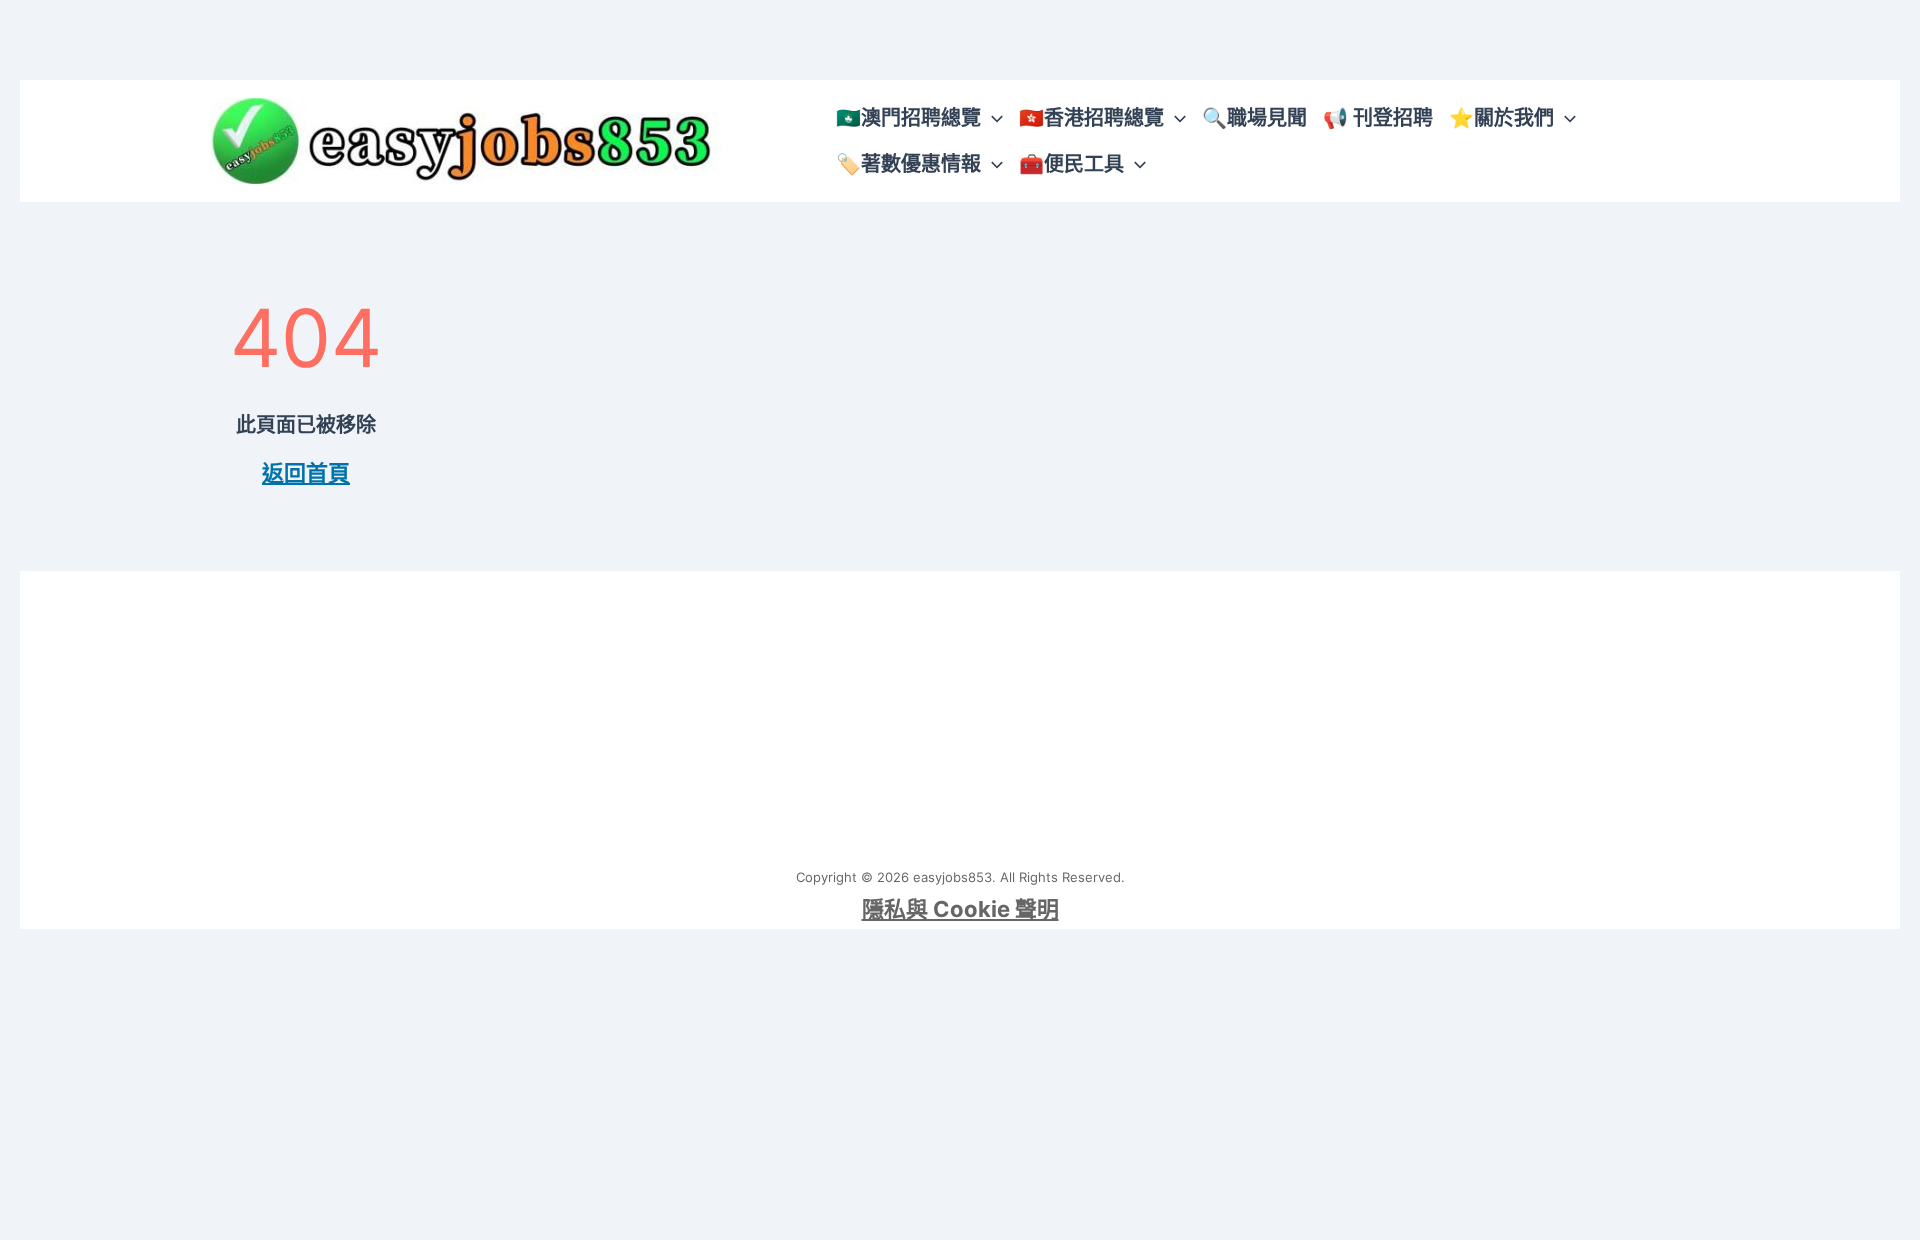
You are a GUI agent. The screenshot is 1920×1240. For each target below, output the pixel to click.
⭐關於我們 (1501, 118)
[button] (992, 118)
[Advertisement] (960, 711)
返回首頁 (306, 473)
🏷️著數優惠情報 (908, 164)
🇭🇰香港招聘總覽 (1091, 118)
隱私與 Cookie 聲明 (960, 909)
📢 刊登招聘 (1378, 118)
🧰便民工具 (1071, 164)
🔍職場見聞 (1254, 118)
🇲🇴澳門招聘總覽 (908, 118)
